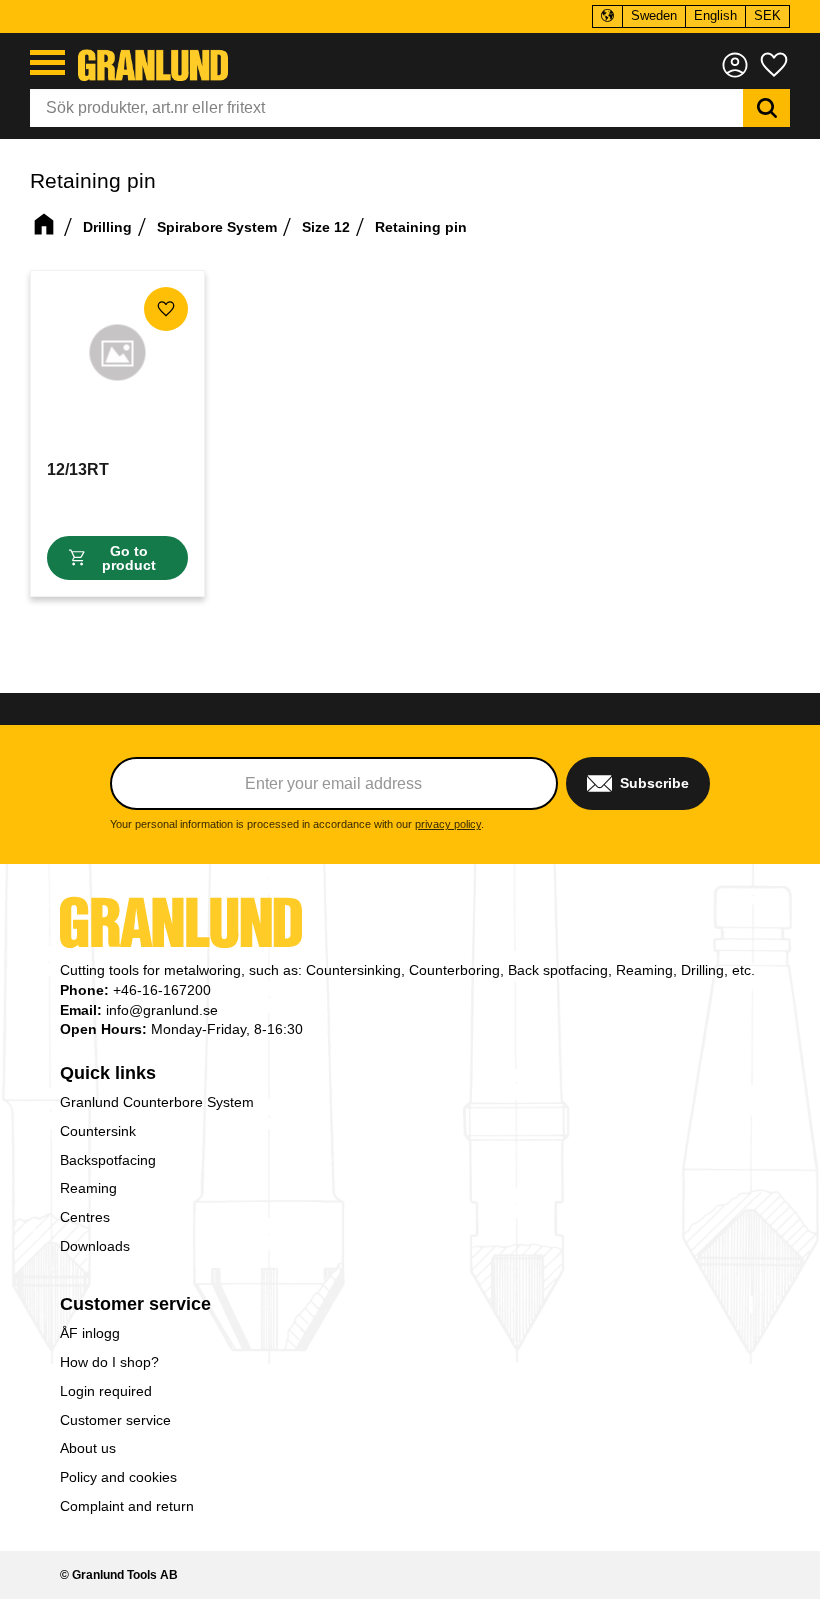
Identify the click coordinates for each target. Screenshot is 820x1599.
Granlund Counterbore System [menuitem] (157, 1102)
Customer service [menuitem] (135, 1304)
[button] (47, 62)
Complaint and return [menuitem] (127, 1506)
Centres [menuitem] (85, 1217)
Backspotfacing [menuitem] (108, 1160)
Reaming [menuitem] (88, 1188)
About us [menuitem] (88, 1448)
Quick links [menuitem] (108, 1073)
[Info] (117, 558)
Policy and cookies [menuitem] (118, 1477)
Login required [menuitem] (106, 1391)
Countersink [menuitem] (98, 1131)
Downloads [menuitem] (95, 1246)
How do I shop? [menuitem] (109, 1362)
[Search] (766, 108)
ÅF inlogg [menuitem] (90, 1333)
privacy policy (448, 824)
